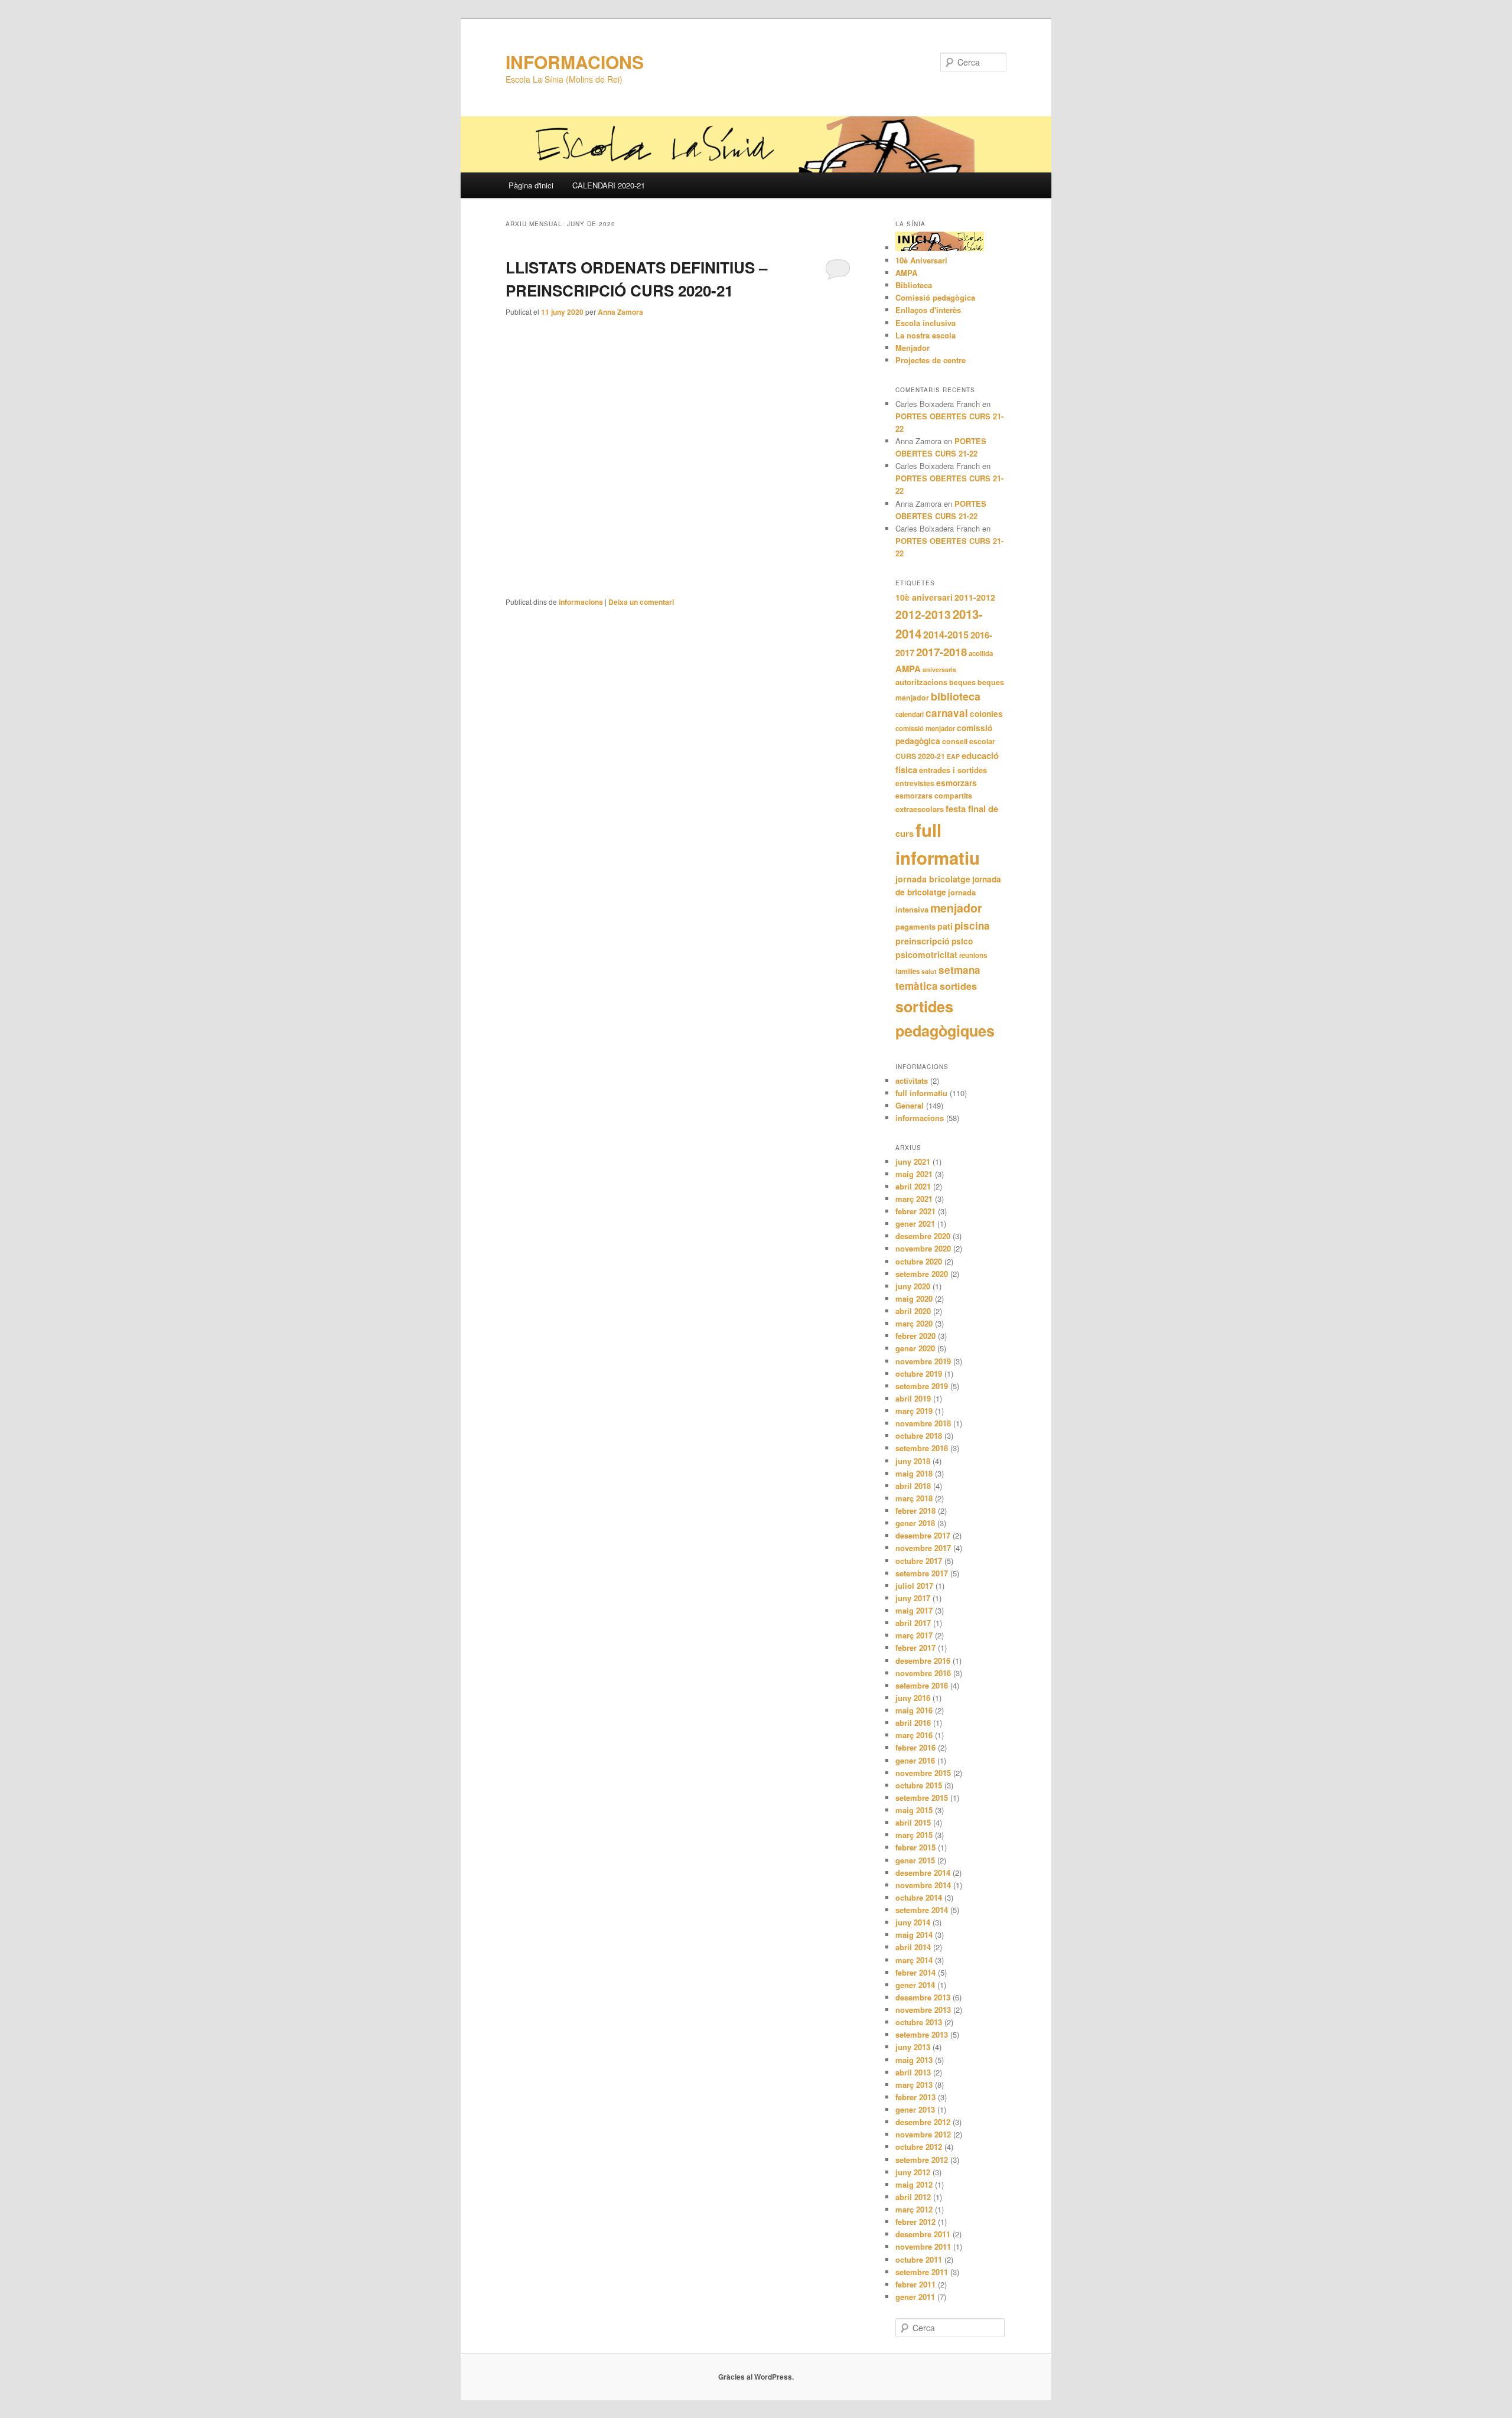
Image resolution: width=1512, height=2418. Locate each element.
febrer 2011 (915, 2284)
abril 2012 (913, 2197)
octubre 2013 (919, 2022)
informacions (581, 602)
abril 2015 (913, 1822)
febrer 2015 (915, 1847)
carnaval (947, 713)
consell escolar (969, 741)
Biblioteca (914, 285)
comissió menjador (925, 729)
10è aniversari (924, 597)
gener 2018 (915, 1523)
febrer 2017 (915, 1648)
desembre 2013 (923, 1997)
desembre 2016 (923, 1661)
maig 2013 (914, 2060)
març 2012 (914, 2209)
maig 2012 (914, 2184)
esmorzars (957, 783)
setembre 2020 (922, 1274)
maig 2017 (914, 1610)
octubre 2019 (919, 1373)
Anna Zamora (620, 312)
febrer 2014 (915, 1972)
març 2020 (914, 1323)
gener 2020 (915, 1348)
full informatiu (921, 1093)
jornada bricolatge (933, 879)
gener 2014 (915, 1985)
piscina (972, 926)
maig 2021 (914, 1174)
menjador (956, 908)
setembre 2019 (922, 1386)
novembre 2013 (923, 2010)
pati (945, 926)
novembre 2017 (923, 1548)
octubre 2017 (919, 1561)
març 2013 (914, 2085)
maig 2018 (914, 1473)
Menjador (913, 348)
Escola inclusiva (926, 323)
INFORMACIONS (575, 62)
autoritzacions (921, 682)
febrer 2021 (915, 1211)
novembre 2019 (923, 1361)
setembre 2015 (922, 1798)
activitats (912, 1081)
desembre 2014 (923, 1873)
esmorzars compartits (934, 796)
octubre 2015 (919, 1785)
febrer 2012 (915, 2222)
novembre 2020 (923, 1248)
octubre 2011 (919, 2259)
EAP (953, 756)
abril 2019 (913, 1398)
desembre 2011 (923, 2234)
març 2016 (914, 1735)
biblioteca (956, 696)
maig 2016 (914, 1710)
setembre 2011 (922, 2272)
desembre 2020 (923, 1236)
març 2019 (914, 1411)
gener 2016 (915, 1760)
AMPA (906, 273)
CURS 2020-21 (920, 756)
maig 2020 (914, 1298)
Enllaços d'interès (928, 310)
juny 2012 (913, 2172)
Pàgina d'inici (531, 185)
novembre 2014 (923, 1885)
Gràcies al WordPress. (756, 2377)
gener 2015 (915, 1860)
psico (962, 941)
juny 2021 (913, 1161)
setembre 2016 (922, 1685)
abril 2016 (913, 1723)
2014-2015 (946, 635)
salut (929, 971)
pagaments (915, 926)
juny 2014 (913, 1922)
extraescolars (920, 809)
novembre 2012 (923, 2134)
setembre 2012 (922, 2160)
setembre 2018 (922, 1448)
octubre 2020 (919, 1261)
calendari (910, 714)
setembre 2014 (922, 1910)
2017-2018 (941, 652)
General (910, 1105)
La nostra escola (926, 335)
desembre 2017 (923, 1535)
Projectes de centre (931, 360)
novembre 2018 (923, 1423)
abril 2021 (913, 1186)
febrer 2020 (915, 1336)
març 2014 (914, 1960)
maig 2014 (914, 1935)
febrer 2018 (915, 1511)
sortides (958, 986)
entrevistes (915, 783)
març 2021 (914, 1199)
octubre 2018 (919, 1436)
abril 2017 (913, 1623)
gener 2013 (915, 2109)
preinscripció (923, 941)
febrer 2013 (915, 2097)
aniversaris (939, 669)
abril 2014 (913, 1947)
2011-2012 (975, 597)
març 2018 (914, 1498)
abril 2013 (913, 2072)
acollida (981, 654)
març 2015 (914, 1835)
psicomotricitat (926, 954)
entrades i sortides (953, 770)
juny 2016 (913, 1698)
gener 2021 (915, 1223)
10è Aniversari (921, 260)
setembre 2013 (922, 2034)
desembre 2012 (923, 2122)
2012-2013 (923, 614)
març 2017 (914, 1635)
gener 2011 (915, 2297)
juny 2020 (913, 1286)
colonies (986, 714)
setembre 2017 (922, 1573)
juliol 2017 (914, 1586)
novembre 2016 (923, 1673)
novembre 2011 (923, 2246)
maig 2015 (914, 1810)
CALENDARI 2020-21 (609, 185)
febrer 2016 (915, 1747)
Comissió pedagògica (935, 297)
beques (962, 682)
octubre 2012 (919, 2147)
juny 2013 (913, 2047)
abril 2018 (913, 1486)
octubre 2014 (919, 1897)
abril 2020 (913, 1311)
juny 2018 (913, 1461)
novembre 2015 (923, 1773)
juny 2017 (913, 1598)
